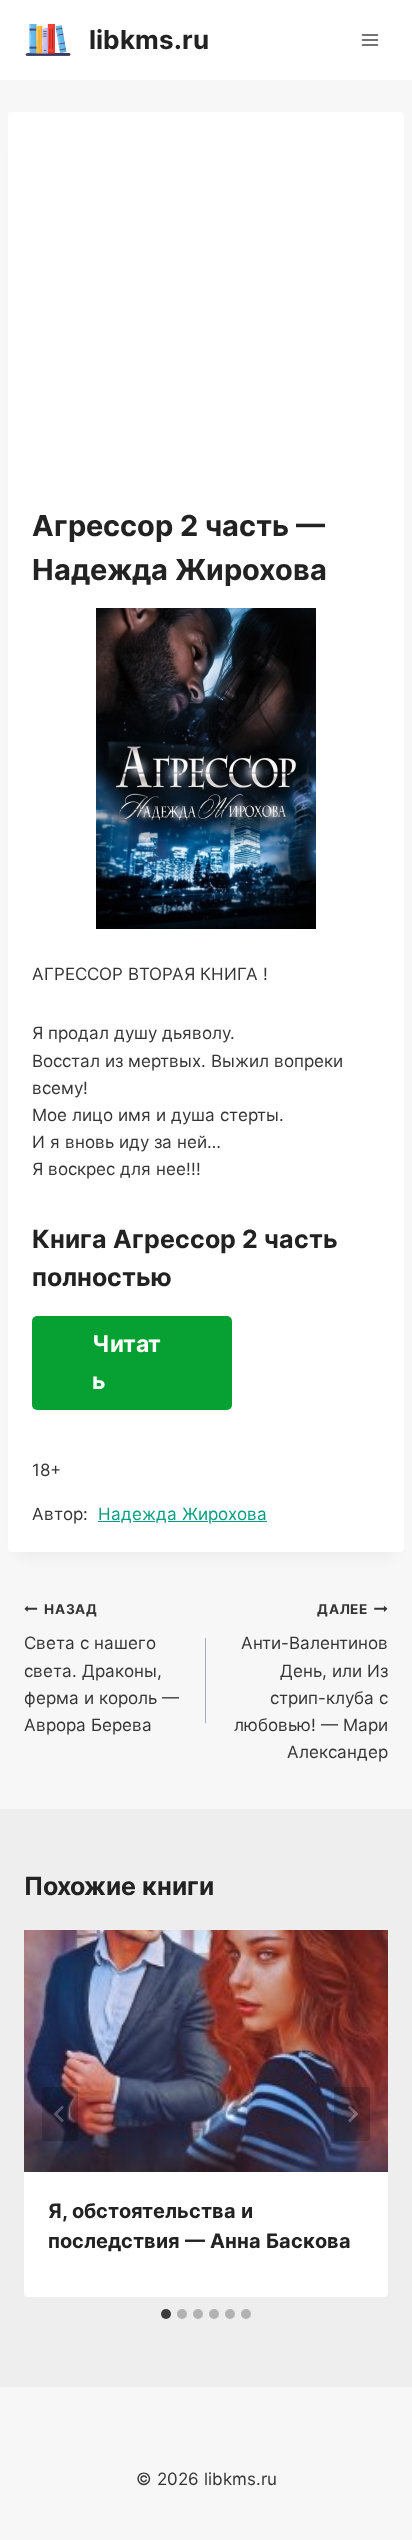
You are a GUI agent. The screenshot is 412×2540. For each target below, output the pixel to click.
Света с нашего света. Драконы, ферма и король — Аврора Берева (101, 1668)
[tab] (166, 2314)
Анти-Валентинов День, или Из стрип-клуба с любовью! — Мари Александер (311, 1681)
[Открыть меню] (369, 39)
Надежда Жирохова (182, 1514)
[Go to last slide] (60, 2114)
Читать (126, 1362)
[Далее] (352, 2114)
